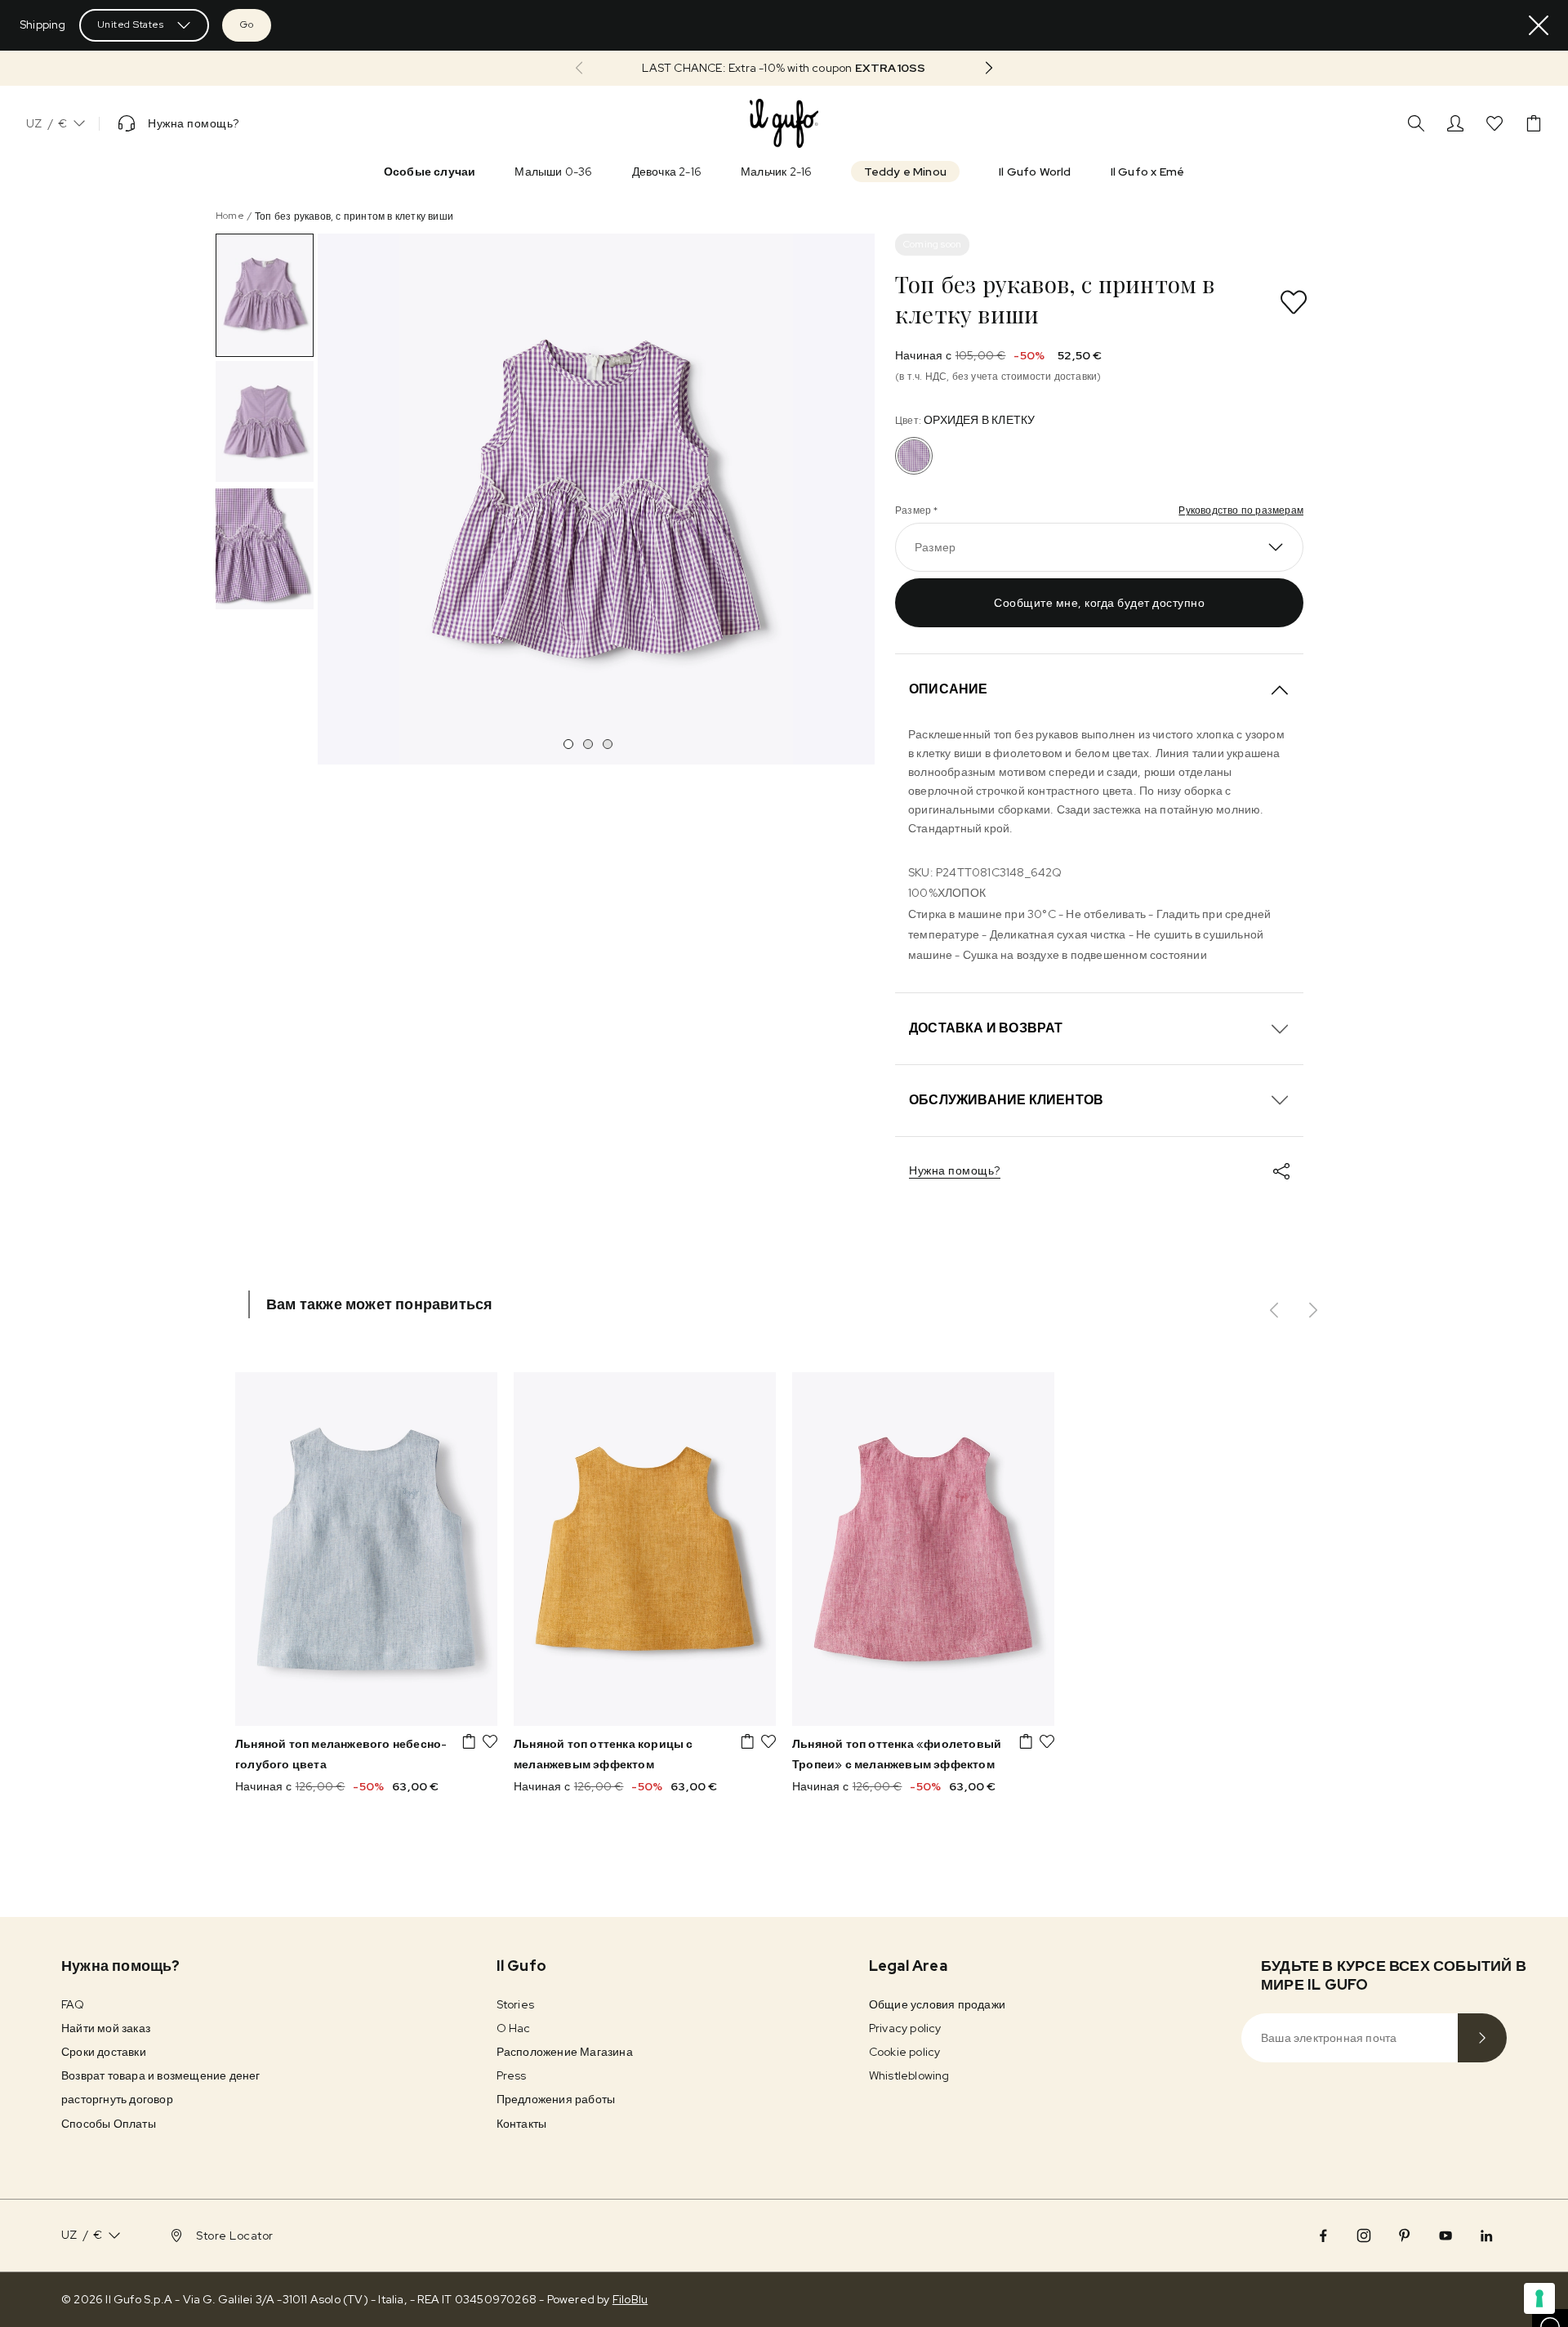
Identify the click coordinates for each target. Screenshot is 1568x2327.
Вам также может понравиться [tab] (379, 1304)
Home (230, 216)
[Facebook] (1323, 2236)
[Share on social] (1281, 1171)
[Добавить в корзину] (469, 1741)
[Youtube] (1445, 2236)
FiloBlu (630, 2299)
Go (247, 25)
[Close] (1539, 25)
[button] (784, 68)
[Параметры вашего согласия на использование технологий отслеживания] (1539, 2298)
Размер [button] (935, 547)
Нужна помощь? (955, 1170)
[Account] (1455, 123)
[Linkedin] (1486, 2236)
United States (131, 25)
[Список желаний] (1494, 123)
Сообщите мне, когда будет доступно (1099, 603)
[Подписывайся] (1482, 2038)
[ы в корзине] (1534, 123)
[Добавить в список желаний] (1294, 302)
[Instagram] (1364, 2236)
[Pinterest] (1405, 2236)
